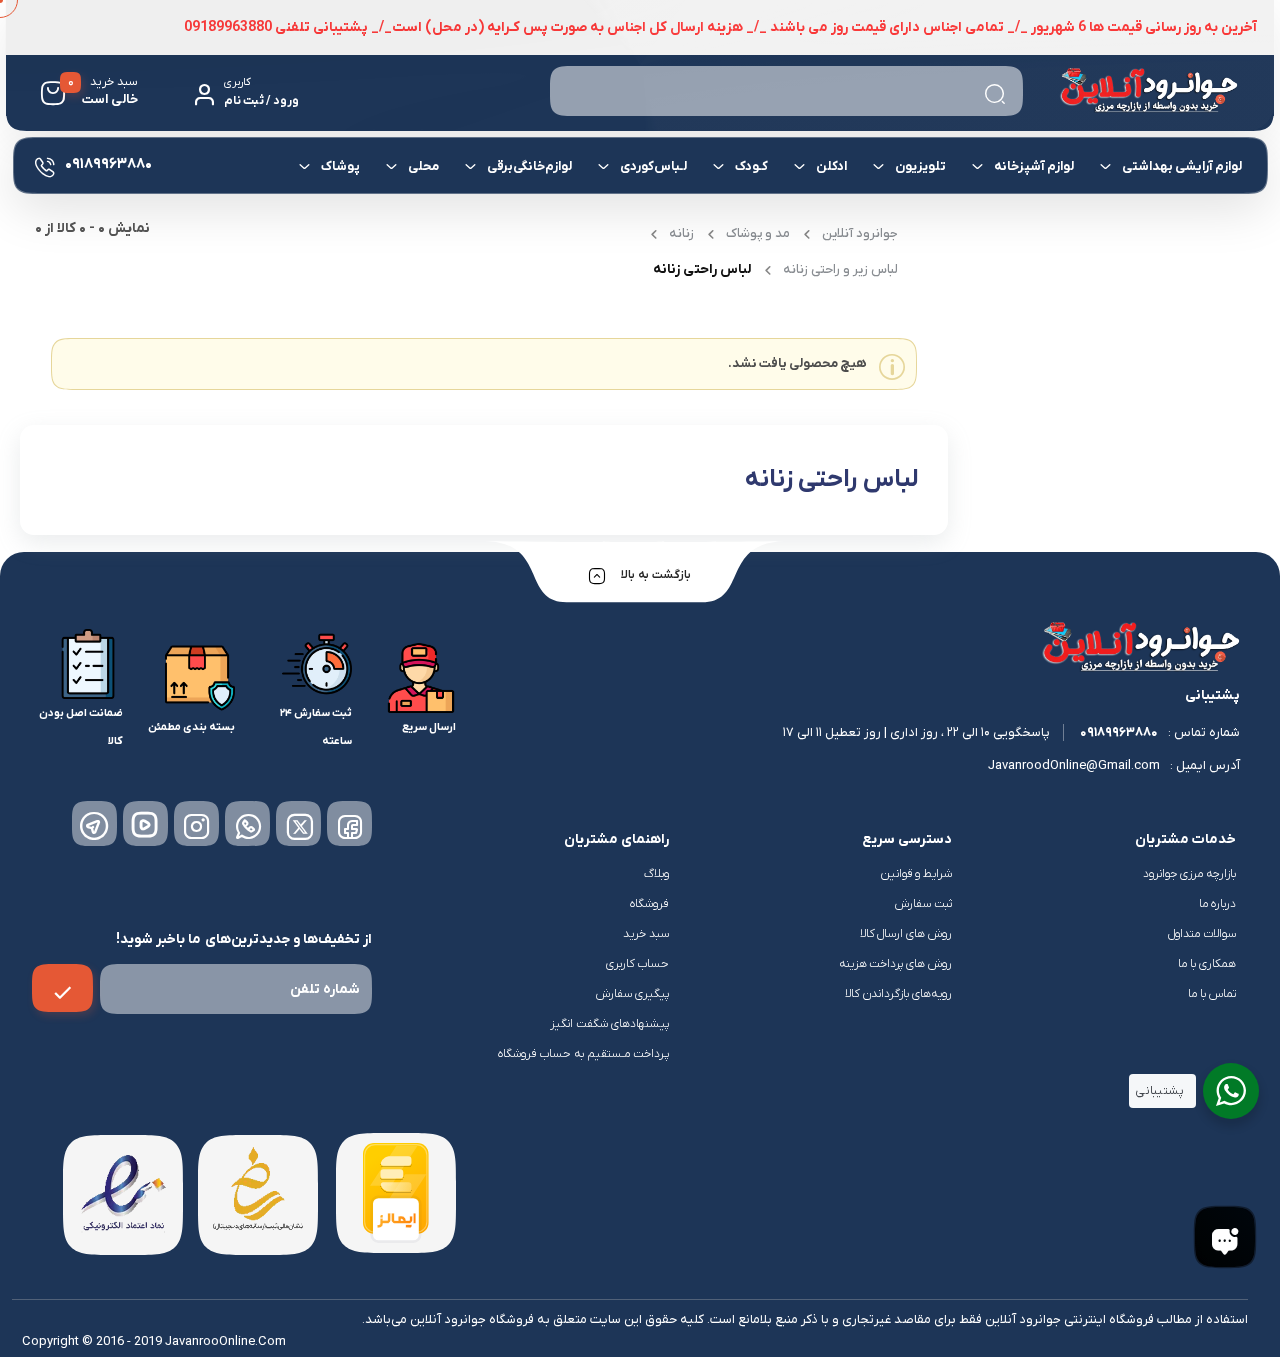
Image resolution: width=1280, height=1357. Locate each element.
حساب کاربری (637, 964)
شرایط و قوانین (916, 874)
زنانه (681, 233)
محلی (422, 166)
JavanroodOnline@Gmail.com (1074, 765)
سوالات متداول (1202, 934)
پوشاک (339, 166)
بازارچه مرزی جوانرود (1189, 874)
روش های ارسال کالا (906, 934)
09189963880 (1119, 732)
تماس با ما (1212, 994)
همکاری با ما (1207, 964)
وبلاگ (656, 874)
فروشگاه (649, 904)
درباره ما (1217, 904)
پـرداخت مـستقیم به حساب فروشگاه (583, 1054)
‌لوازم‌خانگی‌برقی (528, 166)
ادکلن (830, 166)
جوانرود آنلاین (860, 233)
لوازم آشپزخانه (1033, 166)
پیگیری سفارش (632, 994)
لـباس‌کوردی (652, 166)
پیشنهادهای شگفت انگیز (609, 1024)
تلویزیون (919, 166)
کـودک (750, 166)
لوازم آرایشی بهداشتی (1181, 166)
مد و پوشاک (758, 233)
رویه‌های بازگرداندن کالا (898, 994)
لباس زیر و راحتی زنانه (840, 269)
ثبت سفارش (923, 904)
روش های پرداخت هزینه (896, 964)
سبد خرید (646, 934)
